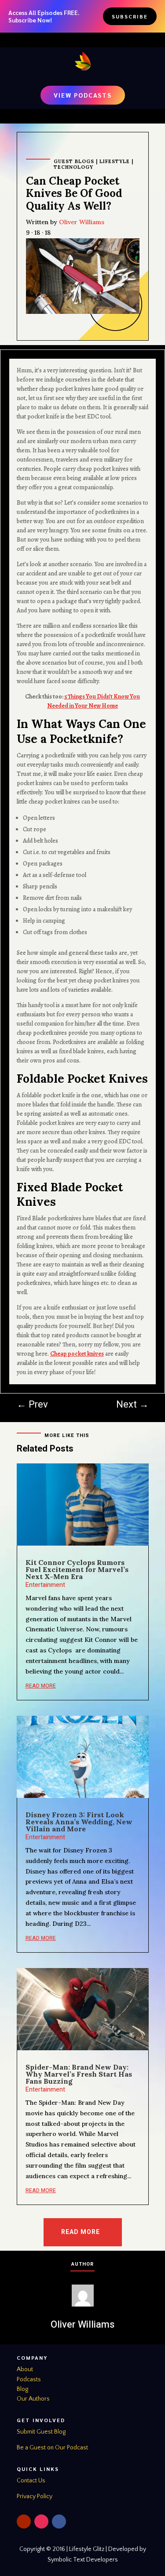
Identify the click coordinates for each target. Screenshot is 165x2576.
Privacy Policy (35, 2496)
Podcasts (29, 2380)
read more (41, 1686)
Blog (22, 2389)
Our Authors (33, 2399)
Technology (73, 167)
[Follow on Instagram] (41, 2521)
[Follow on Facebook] (59, 2521)
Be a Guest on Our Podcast (52, 2448)
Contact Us (31, 2481)
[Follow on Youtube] (24, 2521)
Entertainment (45, 1585)
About (25, 2369)
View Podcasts (83, 95)
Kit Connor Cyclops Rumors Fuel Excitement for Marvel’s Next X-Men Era (77, 1569)
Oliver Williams (82, 222)
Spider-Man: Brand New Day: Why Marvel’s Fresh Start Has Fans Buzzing (79, 2074)
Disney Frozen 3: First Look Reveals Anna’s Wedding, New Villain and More (79, 1822)
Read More (81, 2232)
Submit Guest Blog (41, 2432)
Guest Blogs (74, 161)
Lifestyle (115, 161)
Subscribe (130, 16)
